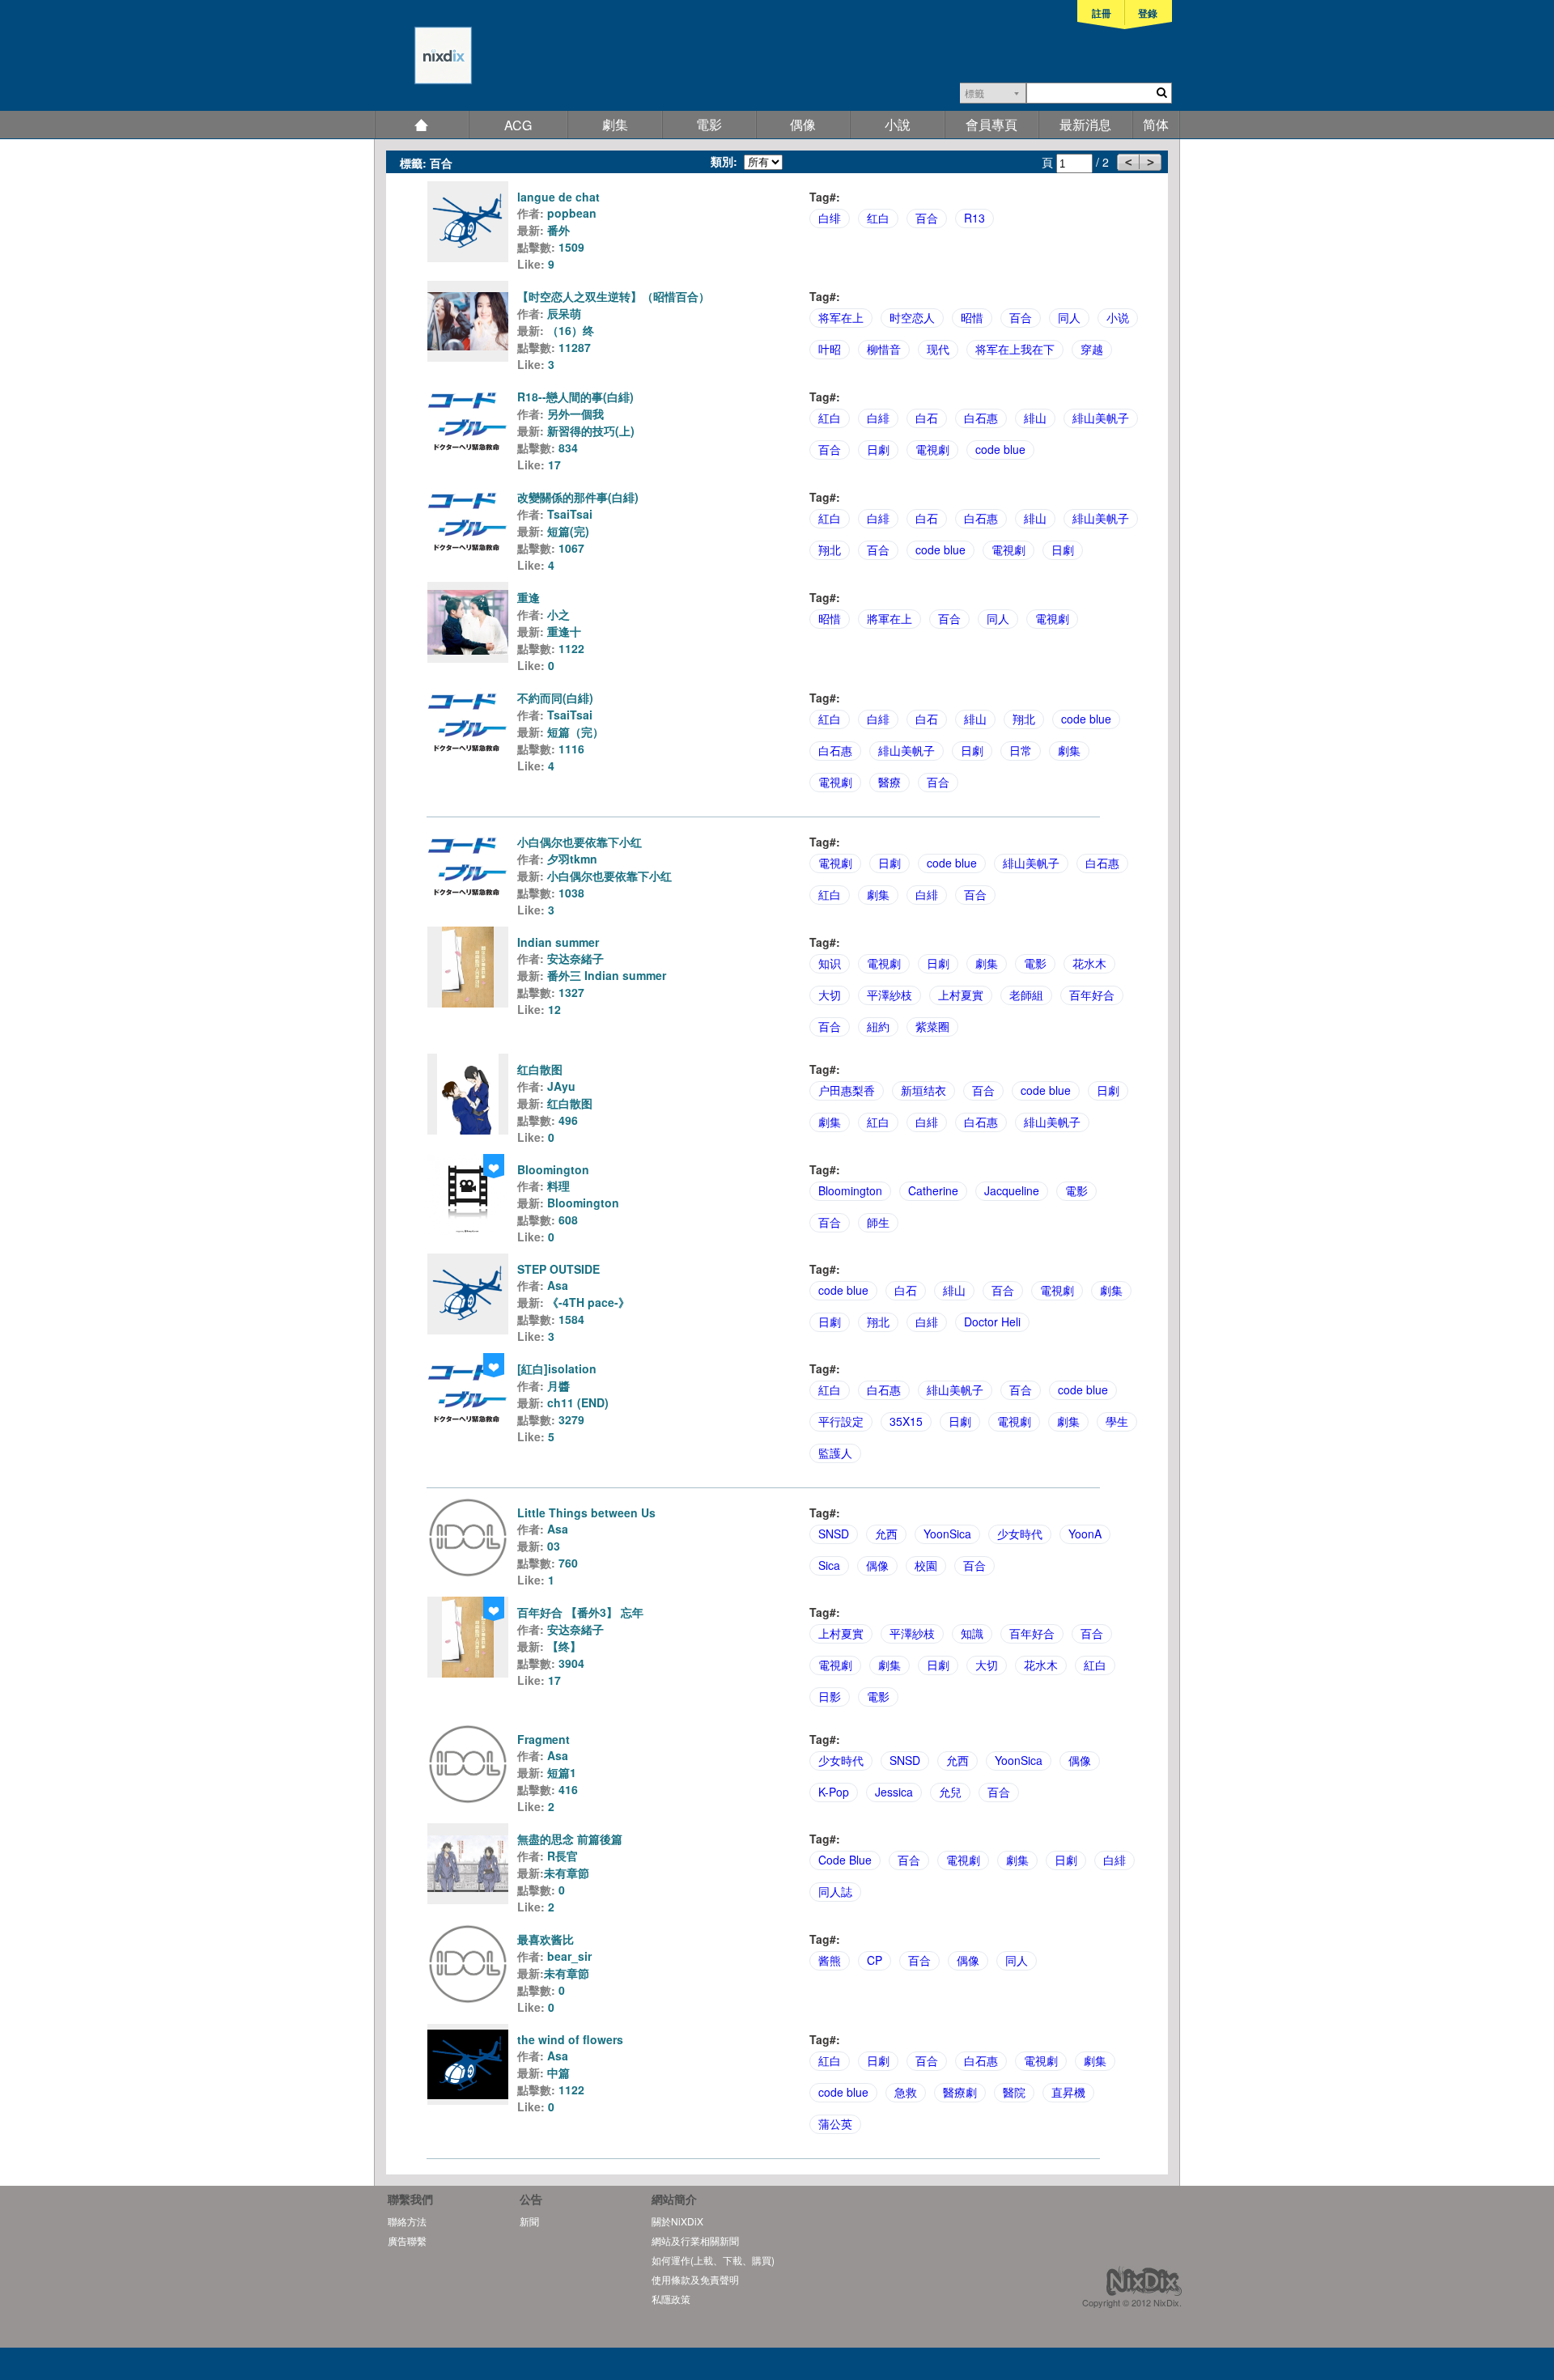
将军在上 (841, 317)
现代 (938, 349)
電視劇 (932, 449)
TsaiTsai (570, 514)
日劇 (878, 449)
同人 (1069, 317)
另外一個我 (575, 414)
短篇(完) (568, 531)
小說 (898, 124)
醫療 (890, 782)
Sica (829, 1565)
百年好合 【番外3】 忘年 (580, 1612)
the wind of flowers (570, 2039)
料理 (558, 1186)
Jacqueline (1012, 1190)
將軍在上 (890, 618)
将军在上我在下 (1015, 349)
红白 (878, 218)
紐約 (878, 1026)
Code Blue (845, 1860)
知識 (972, 1633)
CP (875, 1960)
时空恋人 (912, 317)
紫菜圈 (932, 1026)
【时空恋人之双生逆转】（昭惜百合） (614, 296)
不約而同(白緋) (555, 698)
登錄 (1148, 13)
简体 (1156, 124)
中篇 (558, 2072)
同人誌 (835, 1891)
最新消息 (1085, 124)
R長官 (563, 1856)
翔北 (830, 549)
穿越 (1092, 349)
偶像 (803, 124)
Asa (558, 1285)
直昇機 (1068, 2092)
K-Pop (834, 1792)
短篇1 (562, 1772)
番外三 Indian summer (607, 975)
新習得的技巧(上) (591, 431)
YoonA (1085, 1534)
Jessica (894, 1792)
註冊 (1102, 13)
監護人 (835, 1453)
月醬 (558, 1385)
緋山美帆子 (1101, 418)
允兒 (950, 1792)
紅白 (830, 418)
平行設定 (841, 1421)
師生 (878, 1222)
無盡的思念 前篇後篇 (570, 1839)
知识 (830, 963)
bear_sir (569, 1956)
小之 (558, 614)
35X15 (906, 1421)
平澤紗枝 (890, 995)
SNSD (834, 1534)
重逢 (529, 597)
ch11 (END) (578, 1402)
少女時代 (1020, 1534)
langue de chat (558, 197)
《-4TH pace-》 (588, 1302)
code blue (1000, 449)
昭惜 (972, 317)
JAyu (561, 1086)
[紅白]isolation (557, 1368)
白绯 (830, 218)
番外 (558, 230)
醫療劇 (960, 2092)
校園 (926, 1565)
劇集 (615, 124)
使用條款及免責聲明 (695, 2279)
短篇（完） (575, 732)
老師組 (1026, 995)
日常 (1021, 750)
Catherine (933, 1190)
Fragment (543, 1739)
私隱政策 (671, 2299)
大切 (830, 995)
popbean (572, 213)
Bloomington (553, 1169)
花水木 (1089, 963)
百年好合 (1092, 995)
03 (554, 1546)
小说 (1118, 317)
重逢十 (564, 631)
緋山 (1035, 418)
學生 (1117, 1421)
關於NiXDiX (677, 2221)
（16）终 (571, 330)
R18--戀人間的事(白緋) (575, 397)
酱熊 (830, 1960)
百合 (927, 218)
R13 (974, 218)
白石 (927, 418)
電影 (709, 124)
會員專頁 (991, 124)
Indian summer (558, 942)
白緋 (878, 418)
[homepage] (423, 64)
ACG (518, 125)
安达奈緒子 (575, 958)
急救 (906, 2092)
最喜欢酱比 (546, 1939)
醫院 (1014, 2092)
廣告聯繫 (407, 2240)
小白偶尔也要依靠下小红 (580, 842)
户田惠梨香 (847, 1090)
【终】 (564, 1646)
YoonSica (947, 1534)
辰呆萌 (564, 313)
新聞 (529, 2221)
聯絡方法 (407, 2221)
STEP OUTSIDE (558, 1269)
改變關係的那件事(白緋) (578, 497)
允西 (886, 1534)
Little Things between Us (586, 1512)
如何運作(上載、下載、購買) (713, 2260)
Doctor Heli (992, 1322)
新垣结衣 (923, 1090)
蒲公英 (835, 2123)
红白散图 (540, 1069)
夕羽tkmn (572, 859)
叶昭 (830, 349)
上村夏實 (961, 995)
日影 (830, 1696)
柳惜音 (884, 349)
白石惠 (981, 418)
